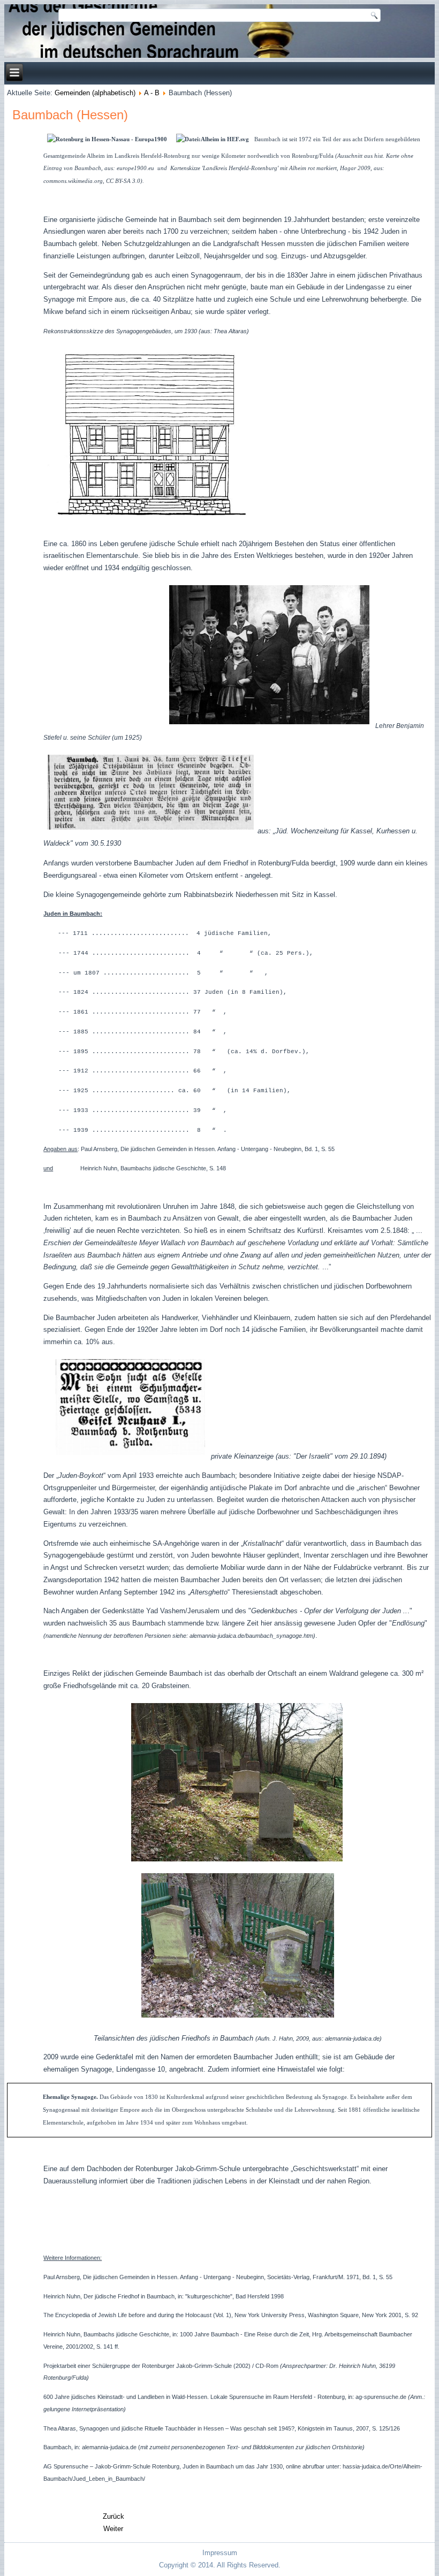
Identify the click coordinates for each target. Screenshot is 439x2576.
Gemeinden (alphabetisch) (95, 93)
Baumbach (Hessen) (70, 115)
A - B (152, 93)
